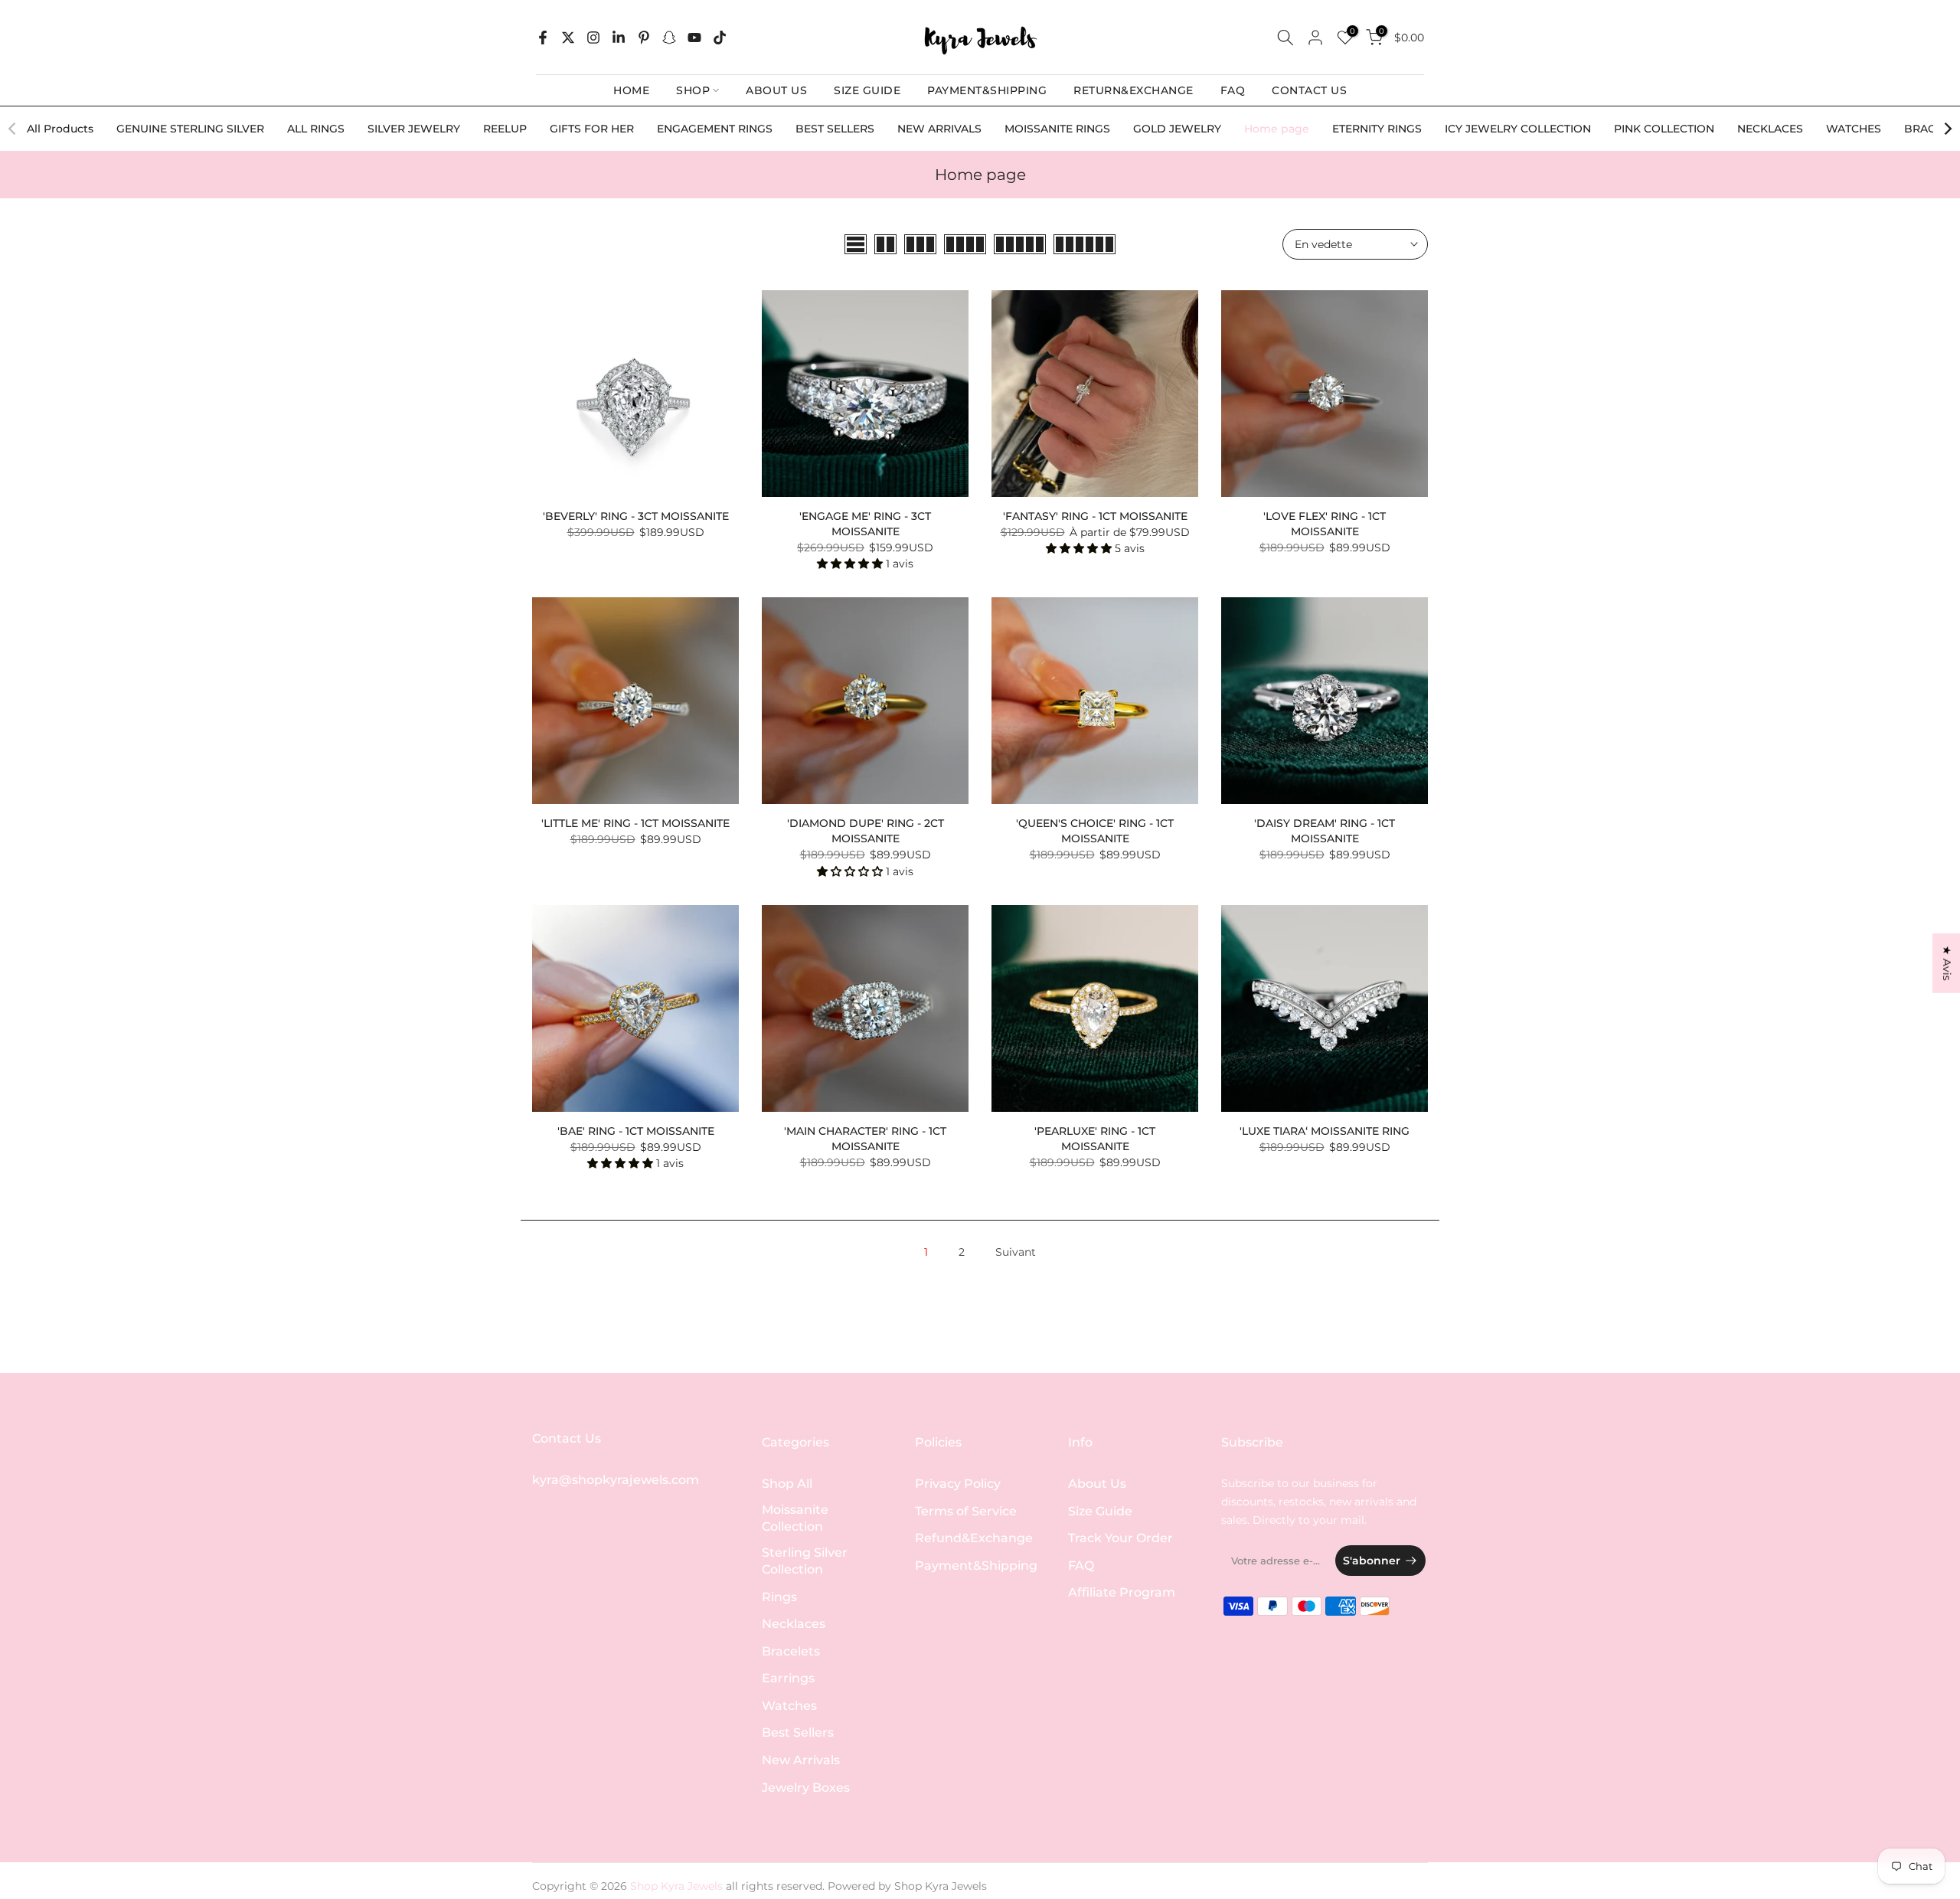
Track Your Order (1120, 1538)
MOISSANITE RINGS (1057, 129)
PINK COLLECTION (1664, 129)
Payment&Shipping (976, 1566)
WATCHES (1854, 129)
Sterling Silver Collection (805, 1561)
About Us (1097, 1484)
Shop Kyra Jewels (941, 1886)
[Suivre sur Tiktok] (720, 38)
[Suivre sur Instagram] (593, 38)
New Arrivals (801, 1760)
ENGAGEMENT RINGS (715, 129)
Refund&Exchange (974, 1538)
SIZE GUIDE (867, 90)
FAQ (1233, 90)
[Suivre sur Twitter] (568, 38)
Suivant (1016, 1252)
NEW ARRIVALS (939, 129)
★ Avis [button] (1947, 963)
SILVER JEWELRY (414, 129)
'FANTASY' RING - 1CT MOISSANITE (1095, 516)
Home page (1277, 129)
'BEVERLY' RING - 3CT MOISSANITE (636, 516)
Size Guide (1100, 1511)
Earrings (788, 1678)
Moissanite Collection (795, 1518)
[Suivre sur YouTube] (694, 38)
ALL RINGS (316, 129)
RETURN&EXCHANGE (1134, 90)
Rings (779, 1597)
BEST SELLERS (835, 129)
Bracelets (791, 1651)
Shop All (787, 1484)
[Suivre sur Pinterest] (644, 38)
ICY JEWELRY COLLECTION (1518, 129)
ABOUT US (776, 90)
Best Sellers (798, 1732)
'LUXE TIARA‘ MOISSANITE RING (1325, 1131)
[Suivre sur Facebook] (543, 38)
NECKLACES (1770, 129)
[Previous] (13, 129)
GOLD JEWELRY (1177, 129)
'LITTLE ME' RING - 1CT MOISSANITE (635, 823)
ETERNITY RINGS (1377, 129)
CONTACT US (1309, 90)
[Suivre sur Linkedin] (619, 38)
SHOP (693, 90)
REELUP (505, 129)
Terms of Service (966, 1511)
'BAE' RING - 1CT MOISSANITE (636, 1131)
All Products (60, 129)
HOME (631, 90)
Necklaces (794, 1624)
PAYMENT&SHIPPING (987, 90)
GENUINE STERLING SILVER (190, 129)
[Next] (1947, 129)
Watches (789, 1706)
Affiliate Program (1122, 1592)
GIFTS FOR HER (592, 129)
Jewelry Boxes (806, 1788)
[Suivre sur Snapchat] (669, 38)
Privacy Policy (958, 1484)
